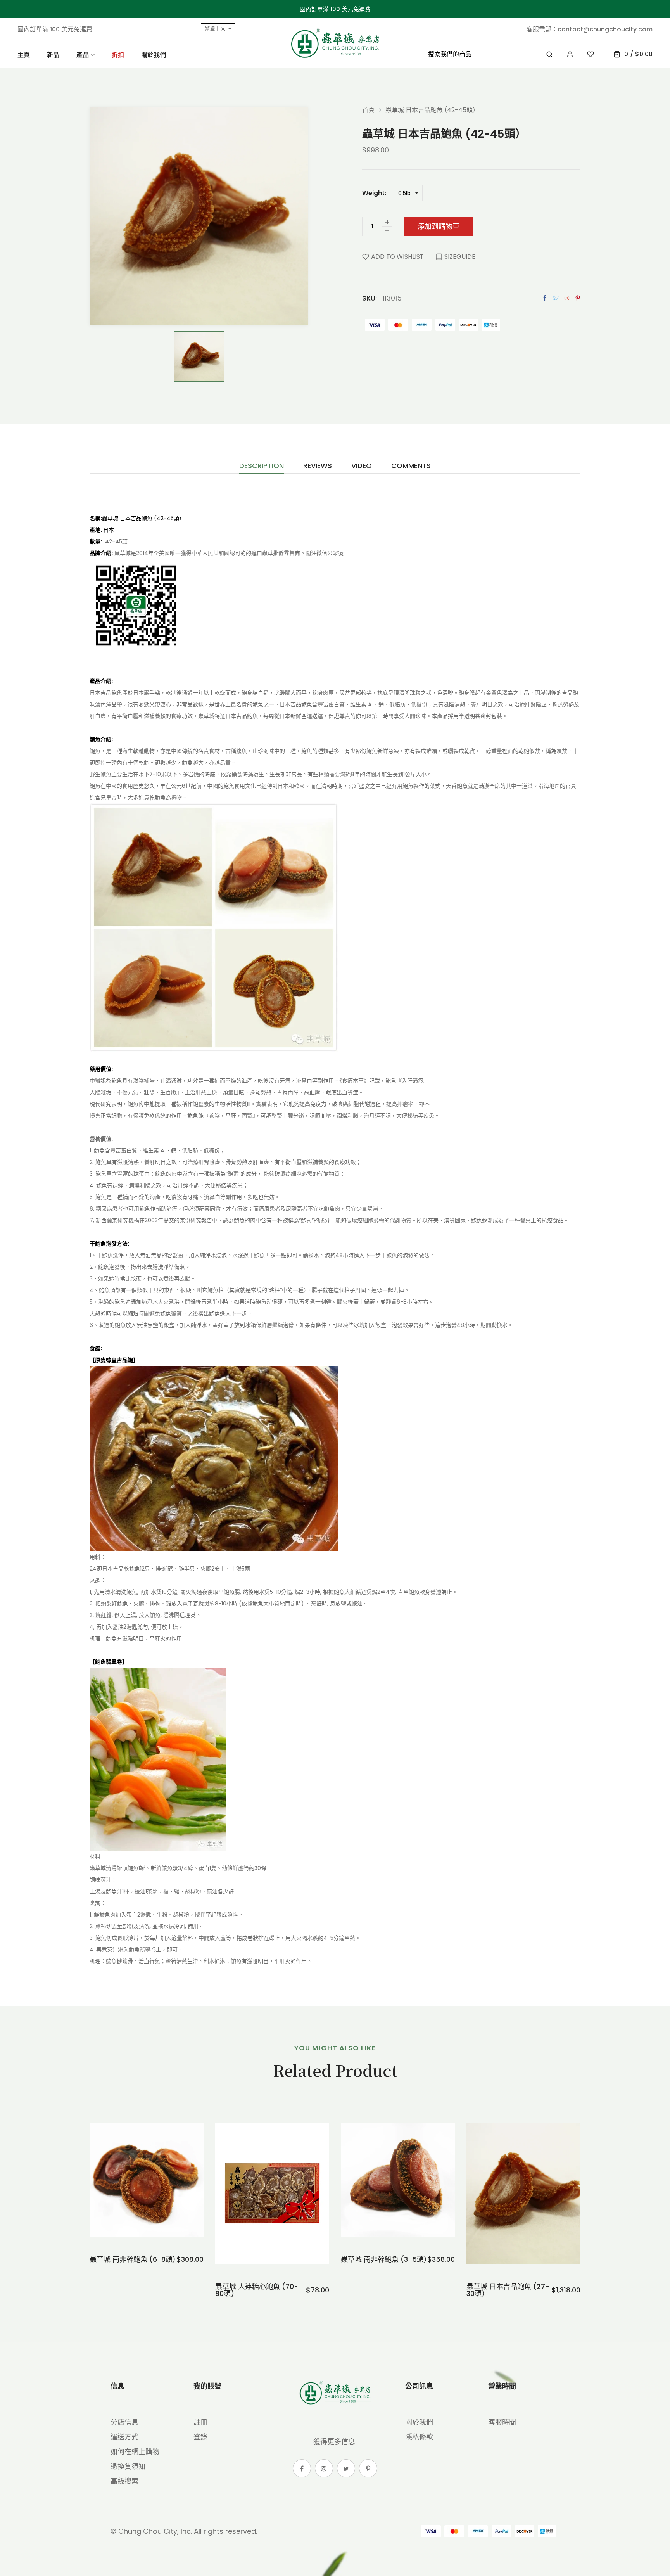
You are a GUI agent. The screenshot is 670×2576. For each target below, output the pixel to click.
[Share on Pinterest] (578, 298)
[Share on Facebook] (545, 298)
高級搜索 (124, 2481)
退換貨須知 (128, 2466)
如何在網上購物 (135, 2452)
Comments (411, 466)
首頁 (368, 110)
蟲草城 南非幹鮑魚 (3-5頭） (384, 2259)
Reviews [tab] (318, 466)
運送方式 (124, 2437)
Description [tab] (262, 466)
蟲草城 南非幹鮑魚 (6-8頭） (133, 2259)
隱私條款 (419, 2437)
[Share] (567, 298)
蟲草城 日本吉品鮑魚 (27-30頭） (508, 2290)
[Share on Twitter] (556, 298)
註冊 (200, 2422)
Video (362, 466)
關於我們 (419, 2422)
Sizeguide (460, 257)
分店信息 (124, 2422)
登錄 (200, 2437)
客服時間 (502, 2422)
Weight (373, 193)
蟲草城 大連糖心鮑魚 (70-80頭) (257, 2290)
